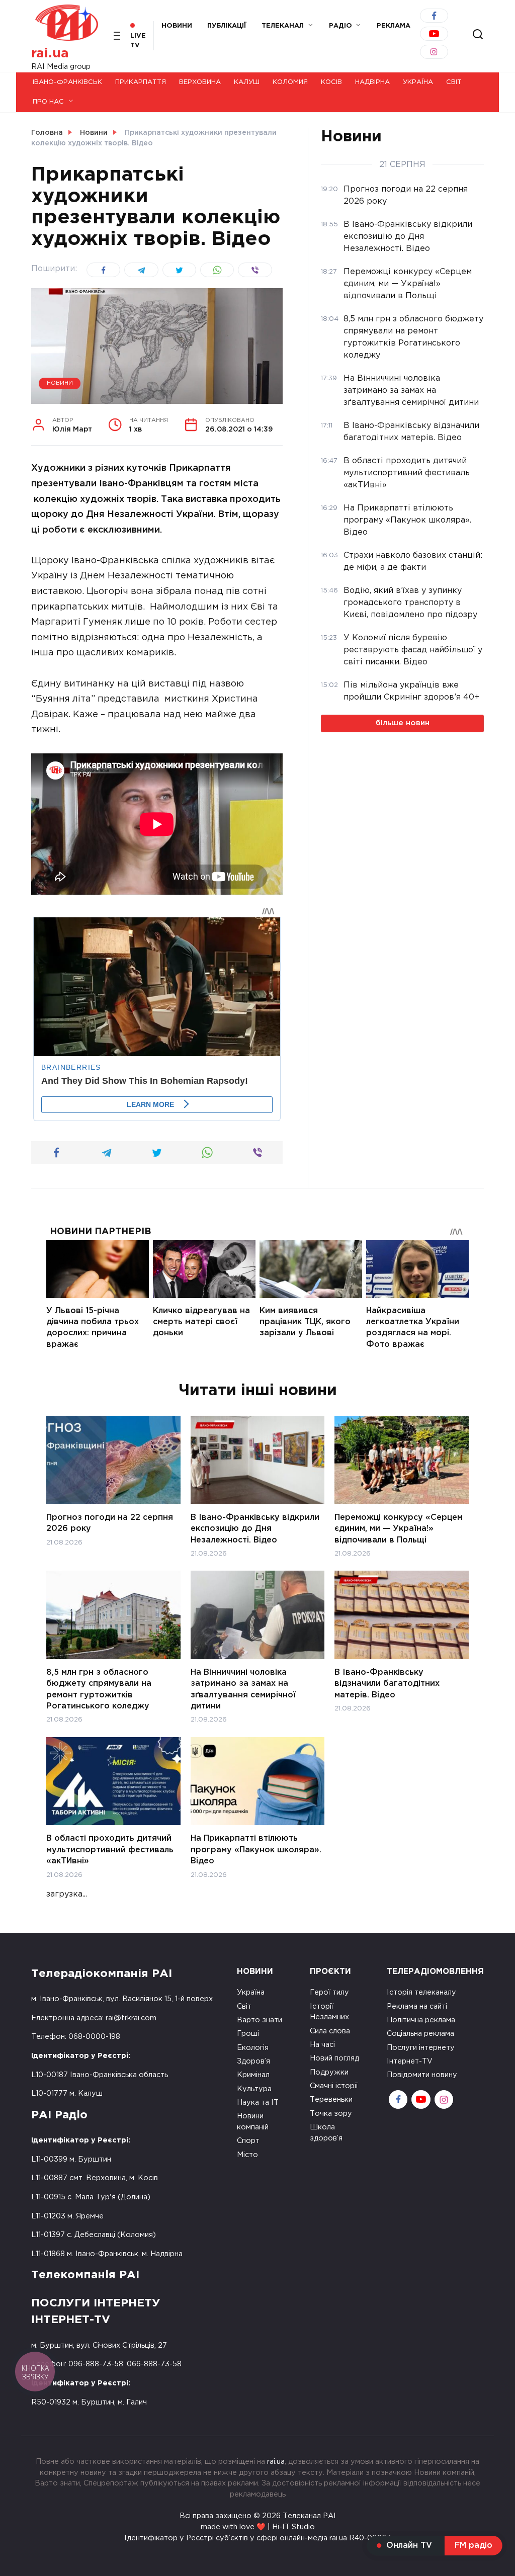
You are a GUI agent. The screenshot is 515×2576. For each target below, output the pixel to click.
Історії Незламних (329, 2012)
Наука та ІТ (258, 2102)
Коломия (290, 82)
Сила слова (330, 2031)
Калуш (247, 82)
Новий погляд (334, 2058)
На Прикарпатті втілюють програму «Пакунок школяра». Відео (256, 1850)
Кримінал (253, 2075)
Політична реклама (421, 2020)
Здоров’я (253, 2061)
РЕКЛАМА (394, 26)
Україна (418, 82)
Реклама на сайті (417, 2006)
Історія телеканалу (421, 1992)
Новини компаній (253, 2122)
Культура (254, 2089)
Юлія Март (72, 425)
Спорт (248, 2141)
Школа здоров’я (326, 2133)
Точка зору (331, 2114)
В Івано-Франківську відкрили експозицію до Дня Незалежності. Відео (255, 1528)
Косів (331, 82)
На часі (322, 2045)
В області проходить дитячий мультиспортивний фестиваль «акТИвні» (110, 1850)
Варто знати (260, 2020)
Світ (454, 82)
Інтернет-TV (410, 2061)
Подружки (329, 2072)
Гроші (248, 2034)
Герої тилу (329, 1992)
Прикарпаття (141, 82)
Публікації (227, 26)
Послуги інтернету (421, 2048)
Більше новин (403, 723)
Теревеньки (331, 2099)
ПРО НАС (48, 102)
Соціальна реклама (420, 2034)
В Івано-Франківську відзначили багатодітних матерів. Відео (387, 1684)
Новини (177, 26)
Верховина (200, 82)
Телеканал (283, 26)
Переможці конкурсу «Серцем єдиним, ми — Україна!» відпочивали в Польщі (399, 1528)
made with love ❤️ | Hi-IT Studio (258, 2527)
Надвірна (372, 82)
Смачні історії (334, 2086)
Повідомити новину (422, 2075)
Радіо (340, 26)
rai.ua (50, 54)
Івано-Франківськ (67, 82)
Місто (247, 2155)
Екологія (253, 2048)
